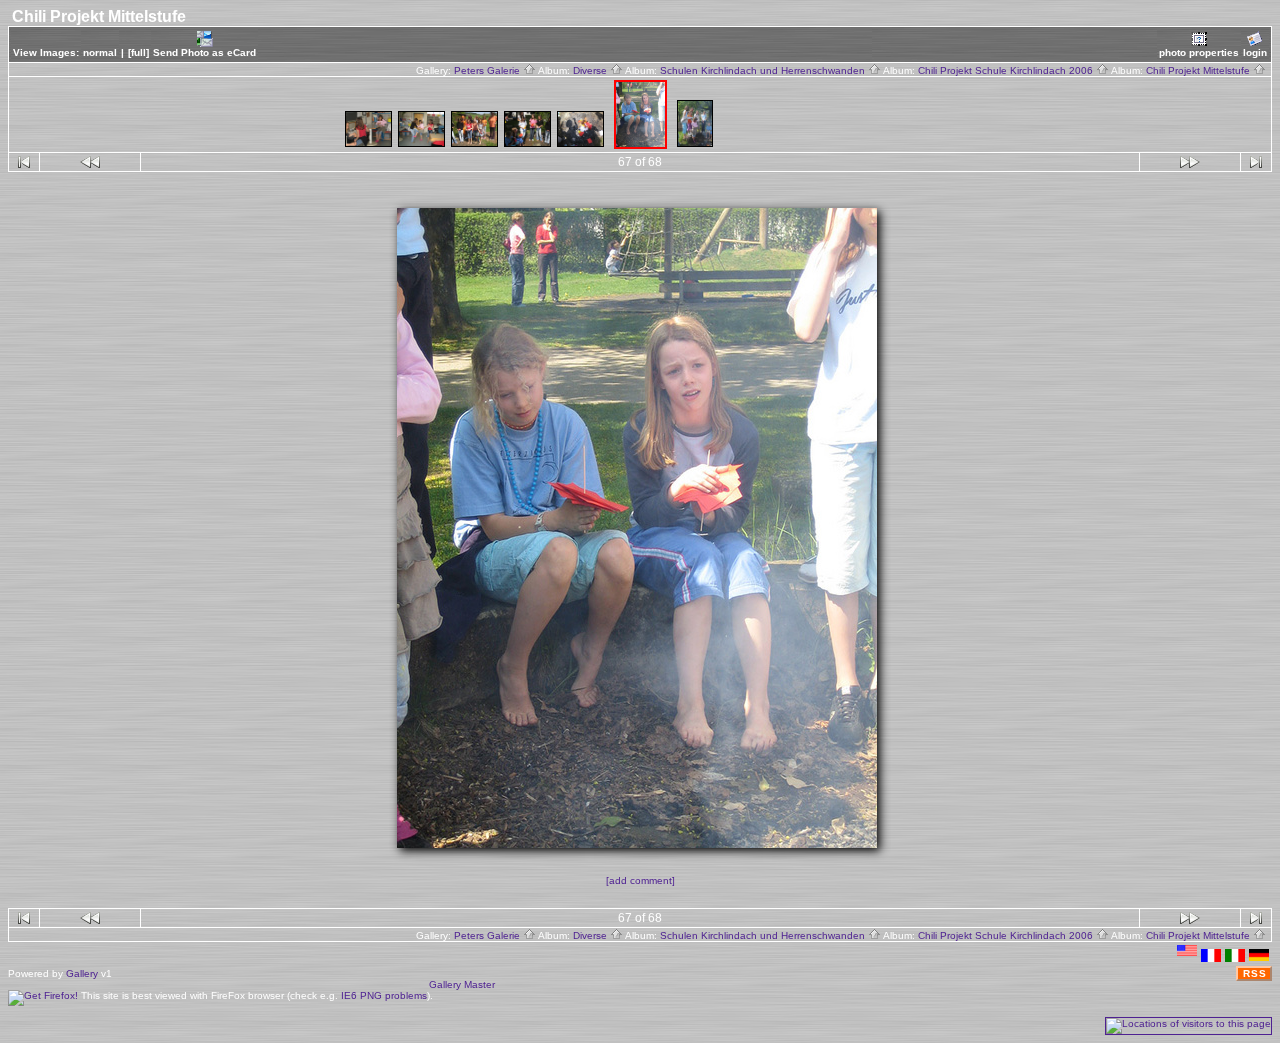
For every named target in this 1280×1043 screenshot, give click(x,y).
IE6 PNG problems (384, 995)
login (1255, 52)
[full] (138, 52)
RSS (1255, 973)
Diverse (591, 70)
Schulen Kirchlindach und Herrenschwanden (764, 70)
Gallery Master (462, 984)
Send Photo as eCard (204, 52)
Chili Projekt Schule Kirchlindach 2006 (1007, 70)
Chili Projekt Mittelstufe (1199, 70)
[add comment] (640, 880)
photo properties (1199, 52)
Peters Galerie (488, 70)
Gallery (82, 973)
